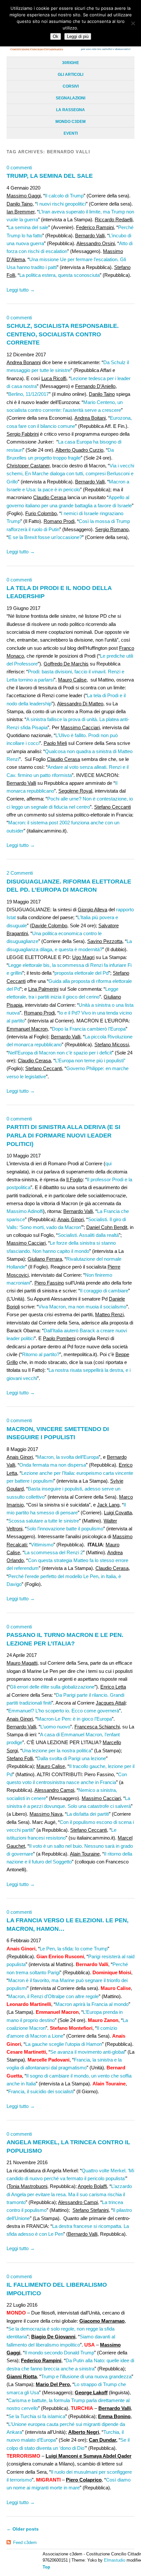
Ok (56, 36)
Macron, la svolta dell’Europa (68, 1457)
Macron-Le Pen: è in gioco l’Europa (74, 1719)
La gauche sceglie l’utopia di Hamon (64, 2044)
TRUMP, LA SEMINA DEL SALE (50, 176)
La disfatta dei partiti (88, 1814)
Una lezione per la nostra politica (57, 1751)
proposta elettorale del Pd (81, 973)
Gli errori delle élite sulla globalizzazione (52, 1687)
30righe (70, 63)
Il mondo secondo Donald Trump (59, 2353)
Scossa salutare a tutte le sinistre (44, 1521)
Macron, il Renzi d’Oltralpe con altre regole (53, 1996)
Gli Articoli (70, 75)
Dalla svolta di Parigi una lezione (71, 1758)
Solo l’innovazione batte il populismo (65, 1529)
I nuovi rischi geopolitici (61, 204)
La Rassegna (70, 110)
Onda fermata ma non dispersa (53, 1465)
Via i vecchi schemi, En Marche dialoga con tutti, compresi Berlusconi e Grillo (70, 474)
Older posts (23, 2529)
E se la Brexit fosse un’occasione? (45, 537)
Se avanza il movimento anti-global (87, 2052)
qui (108, 1163)
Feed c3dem (25, 2542)
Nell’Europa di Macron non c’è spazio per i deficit (60, 1053)
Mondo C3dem (70, 122)
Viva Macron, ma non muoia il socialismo (82, 1307)
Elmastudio (115, 2560)
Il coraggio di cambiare (104, 1291)
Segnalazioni (70, 98)
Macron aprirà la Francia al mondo (92, 2004)
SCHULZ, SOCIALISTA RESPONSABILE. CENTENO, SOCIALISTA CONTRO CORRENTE (63, 334)
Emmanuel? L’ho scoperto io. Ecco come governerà (64, 1711)
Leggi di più (78, 36)
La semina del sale (28, 227)
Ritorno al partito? (41, 1354)
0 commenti (19, 168)
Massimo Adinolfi (25, 1211)
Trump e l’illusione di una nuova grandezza (86, 2376)
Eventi (71, 133)
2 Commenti (20, 873)
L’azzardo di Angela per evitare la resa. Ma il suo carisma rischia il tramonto (69, 2194)
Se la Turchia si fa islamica (37, 2416)
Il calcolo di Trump (64, 196)
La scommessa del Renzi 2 (54, 1552)
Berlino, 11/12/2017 (29, 394)
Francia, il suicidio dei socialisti (41, 2091)
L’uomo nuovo (55, 1727)
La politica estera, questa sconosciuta (60, 275)
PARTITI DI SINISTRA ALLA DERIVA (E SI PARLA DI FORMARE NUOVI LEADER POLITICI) (63, 1135)
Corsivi (71, 86)
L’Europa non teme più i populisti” (90, 1061)
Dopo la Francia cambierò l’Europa (89, 1029)
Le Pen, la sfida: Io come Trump (74, 1949)
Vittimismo (42, 1545)
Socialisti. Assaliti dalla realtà (88, 1235)
